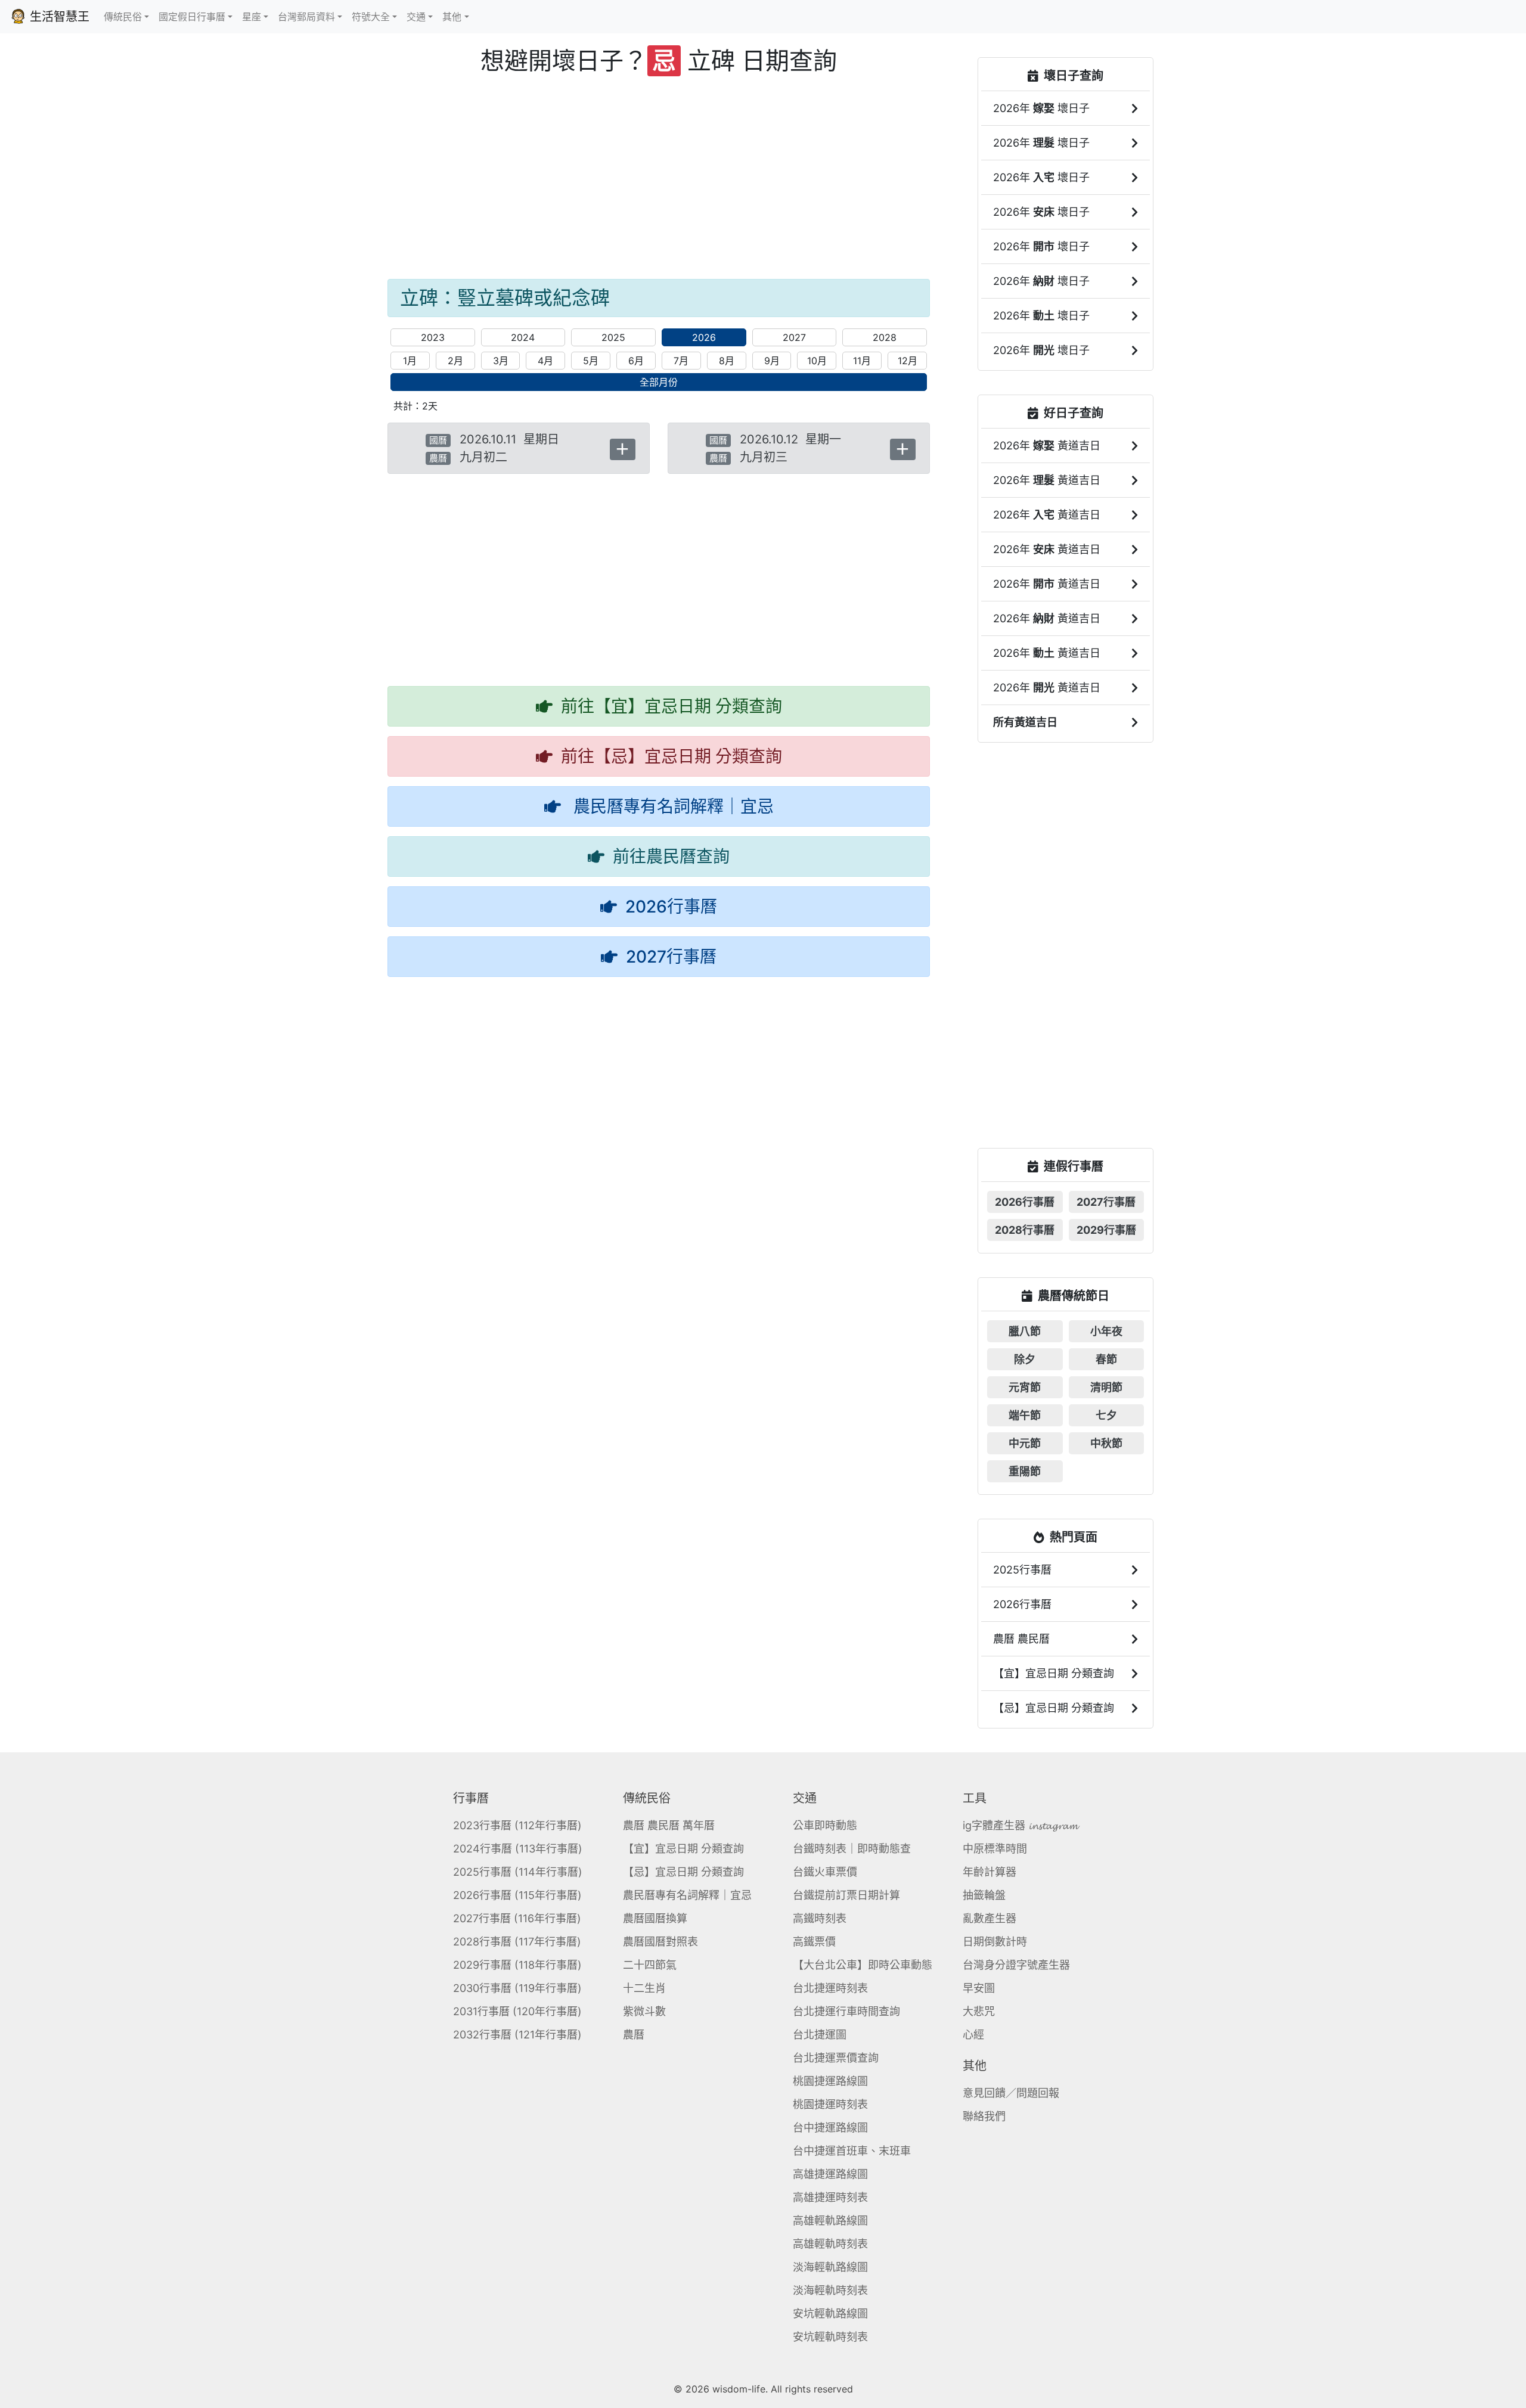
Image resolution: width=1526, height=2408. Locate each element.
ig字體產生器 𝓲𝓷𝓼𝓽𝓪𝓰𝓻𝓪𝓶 (1020, 1825)
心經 (973, 2035)
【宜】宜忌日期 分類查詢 (683, 1849)
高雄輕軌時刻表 (830, 2244)
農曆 (634, 2035)
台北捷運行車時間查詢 (846, 2011)
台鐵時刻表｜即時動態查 (852, 1849)
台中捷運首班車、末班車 (852, 2151)
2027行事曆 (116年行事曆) (517, 1918)
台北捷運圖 (820, 2035)
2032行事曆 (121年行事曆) (517, 2035)
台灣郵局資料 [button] (306, 17)
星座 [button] (252, 17)
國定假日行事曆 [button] (192, 17)
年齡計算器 (990, 1872)
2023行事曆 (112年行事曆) (517, 1825)
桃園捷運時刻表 (830, 2104)
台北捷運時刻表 (830, 1988)
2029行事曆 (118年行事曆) (517, 1965)
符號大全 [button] (371, 17)
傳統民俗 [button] (123, 17)
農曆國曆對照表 (660, 1942)
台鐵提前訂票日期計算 (846, 1895)
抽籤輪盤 (984, 1895)
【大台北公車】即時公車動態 (863, 1965)
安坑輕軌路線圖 (830, 2314)
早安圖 (979, 1988)
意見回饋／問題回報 (1011, 2093)
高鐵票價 (814, 1942)
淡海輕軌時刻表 (830, 2290)
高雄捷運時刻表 (830, 2197)
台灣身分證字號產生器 (1016, 1965)
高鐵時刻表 (820, 1918)
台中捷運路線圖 (830, 2128)
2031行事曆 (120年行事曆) (517, 2011)
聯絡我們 (984, 2116)
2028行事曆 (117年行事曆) (517, 1942)
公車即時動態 (825, 1825)
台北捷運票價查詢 (836, 2058)
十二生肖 (644, 1988)
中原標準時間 (995, 1849)
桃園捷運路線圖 (830, 2081)
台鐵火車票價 (825, 1872)
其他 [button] (452, 17)
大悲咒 (979, 2011)
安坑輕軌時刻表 (830, 2337)
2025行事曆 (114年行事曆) (518, 1872)
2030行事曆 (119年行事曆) (517, 1988)
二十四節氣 (650, 1965)
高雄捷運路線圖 (830, 2174)
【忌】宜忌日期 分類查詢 (683, 1872)
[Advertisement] (659, 178)
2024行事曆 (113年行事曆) (518, 1849)
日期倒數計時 (995, 1942)
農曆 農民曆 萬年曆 (669, 1825)
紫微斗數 (644, 2011)
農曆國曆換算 (655, 1918)
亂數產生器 (990, 1918)
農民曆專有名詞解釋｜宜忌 (687, 1895)
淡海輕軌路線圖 (830, 2267)
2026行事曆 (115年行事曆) (517, 1895)
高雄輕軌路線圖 (830, 2221)
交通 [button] (416, 17)
